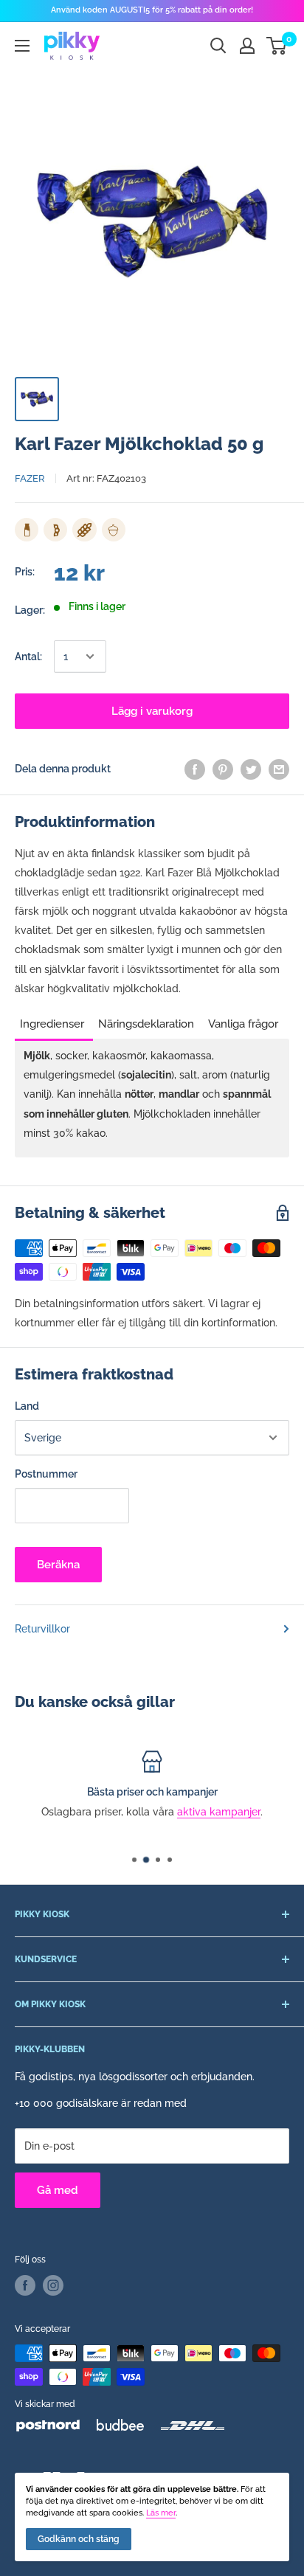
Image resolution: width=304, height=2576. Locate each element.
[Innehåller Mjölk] (27, 530)
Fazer (30, 478)
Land (27, 1406)
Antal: (28, 657)
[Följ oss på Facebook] (25, 2285)
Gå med (58, 2190)
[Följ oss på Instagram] (53, 2285)
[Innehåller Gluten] (84, 530)
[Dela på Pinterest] (223, 769)
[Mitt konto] (247, 46)
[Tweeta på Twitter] (251, 769)
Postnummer (46, 1474)
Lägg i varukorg (152, 711)
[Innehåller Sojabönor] (55, 530)
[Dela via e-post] (279, 769)
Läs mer (161, 2513)
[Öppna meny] (22, 46)
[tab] (54, 1019)
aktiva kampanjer (219, 1812)
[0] (277, 46)
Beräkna (58, 1565)
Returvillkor (42, 1629)
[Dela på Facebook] (195, 769)
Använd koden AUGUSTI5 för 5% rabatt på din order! (152, 10)
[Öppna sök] (218, 46)
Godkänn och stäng (79, 2539)
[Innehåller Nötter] (114, 530)
